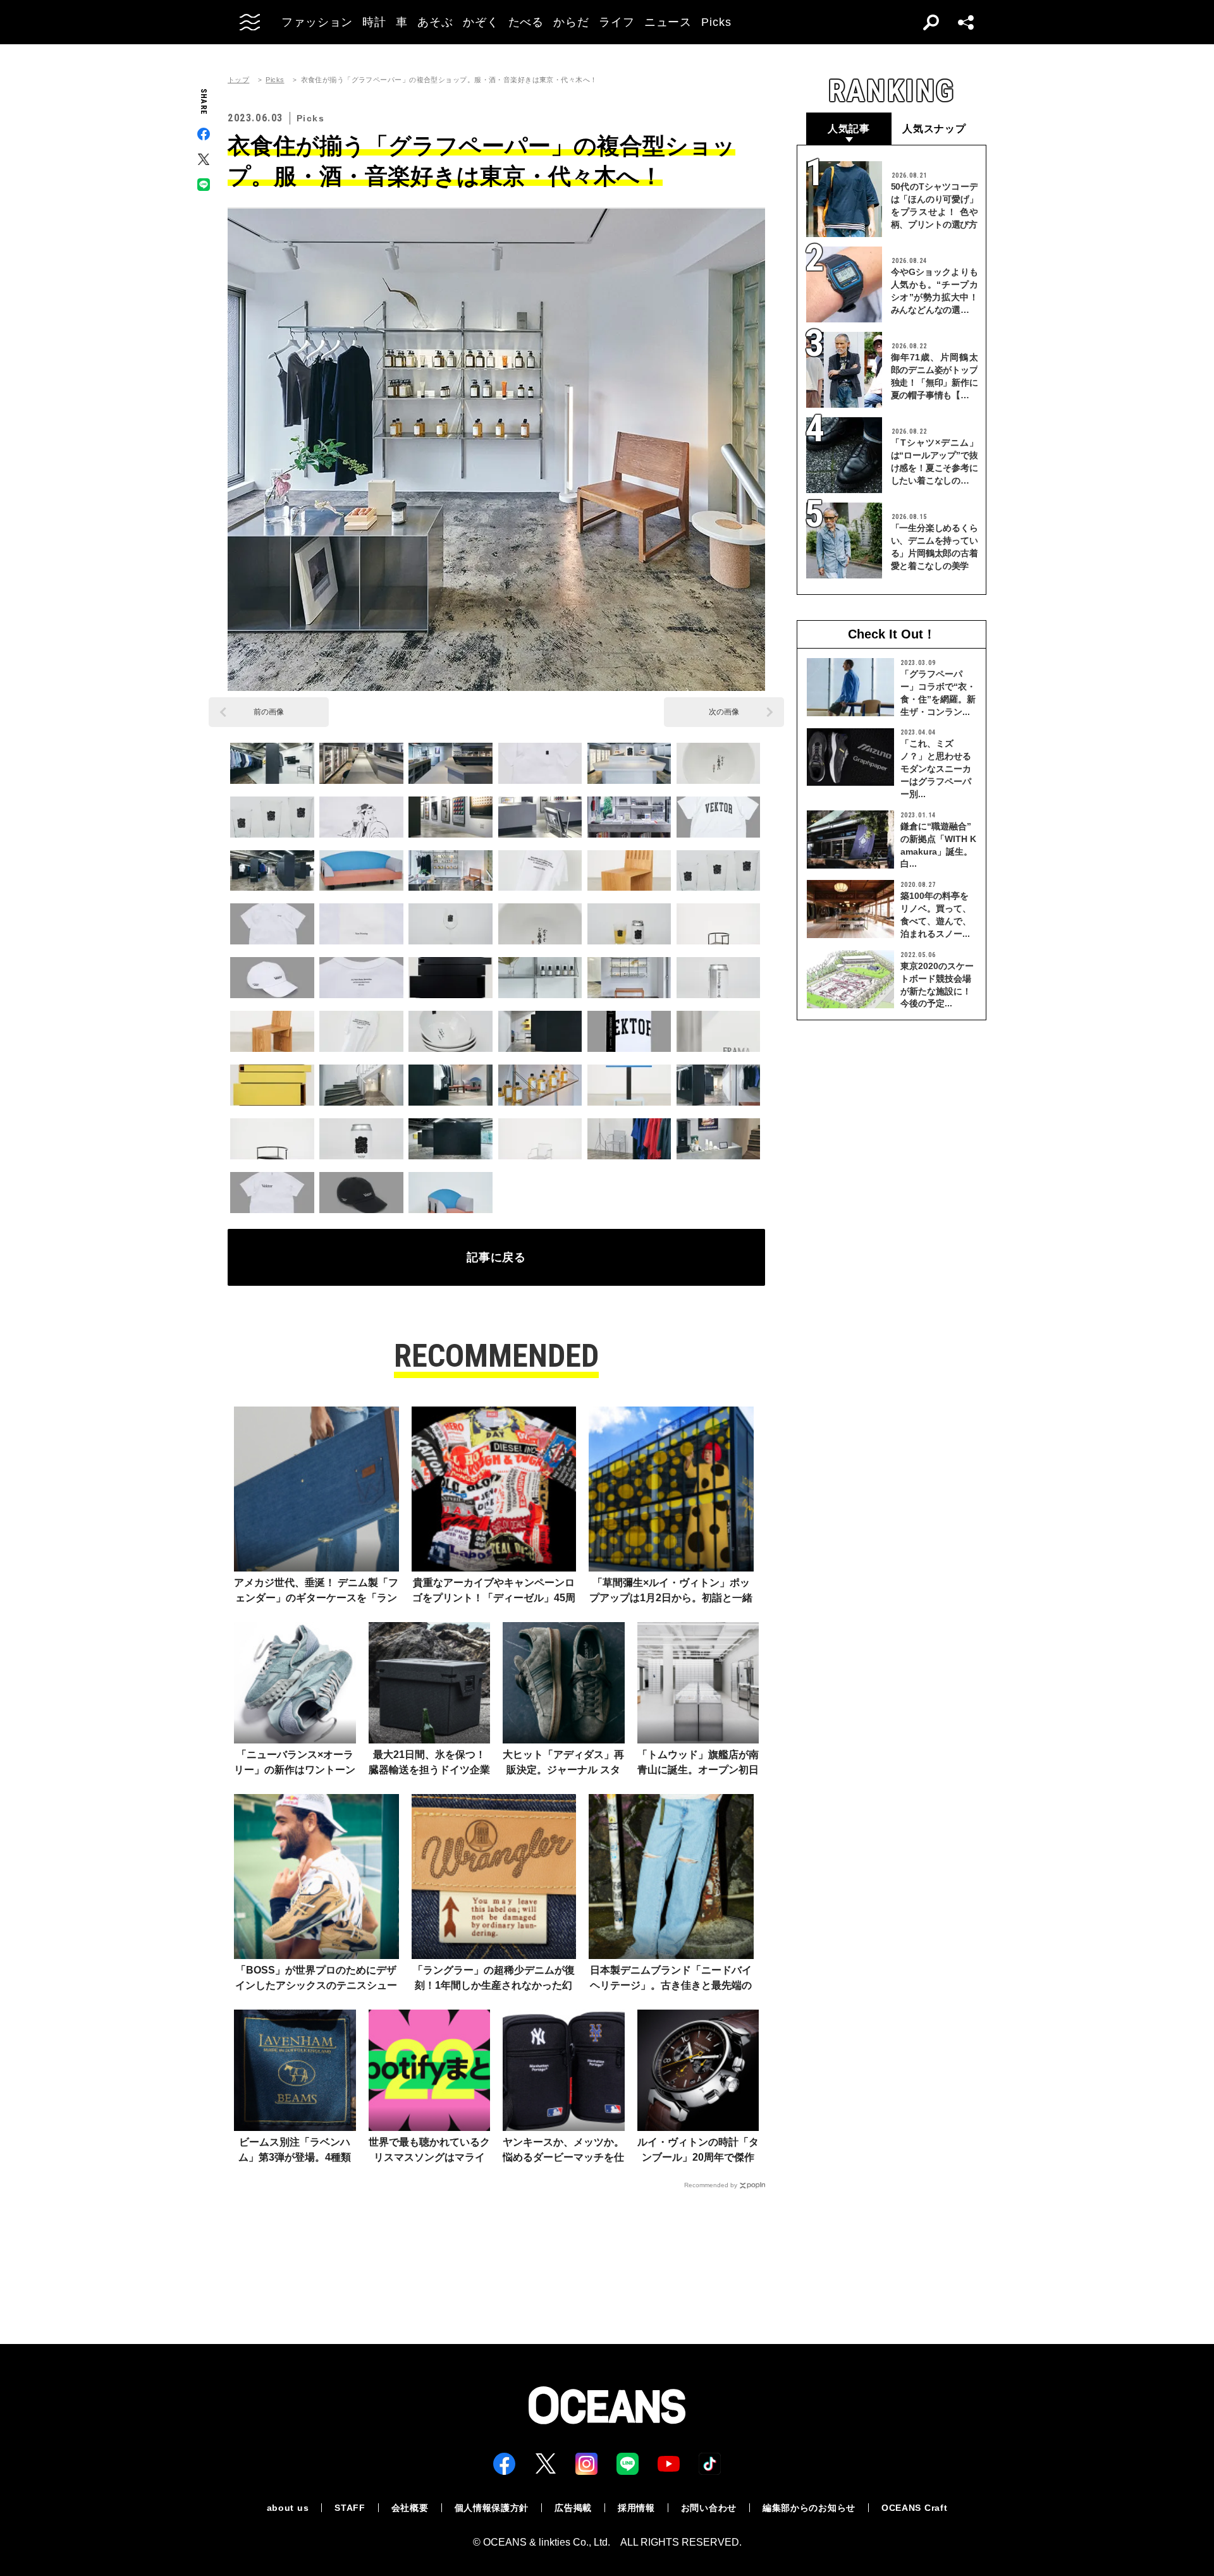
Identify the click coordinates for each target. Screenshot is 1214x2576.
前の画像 (269, 712)
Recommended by (711, 2185)
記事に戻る (497, 1257)
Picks (275, 80)
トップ (238, 80)
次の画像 (724, 712)
